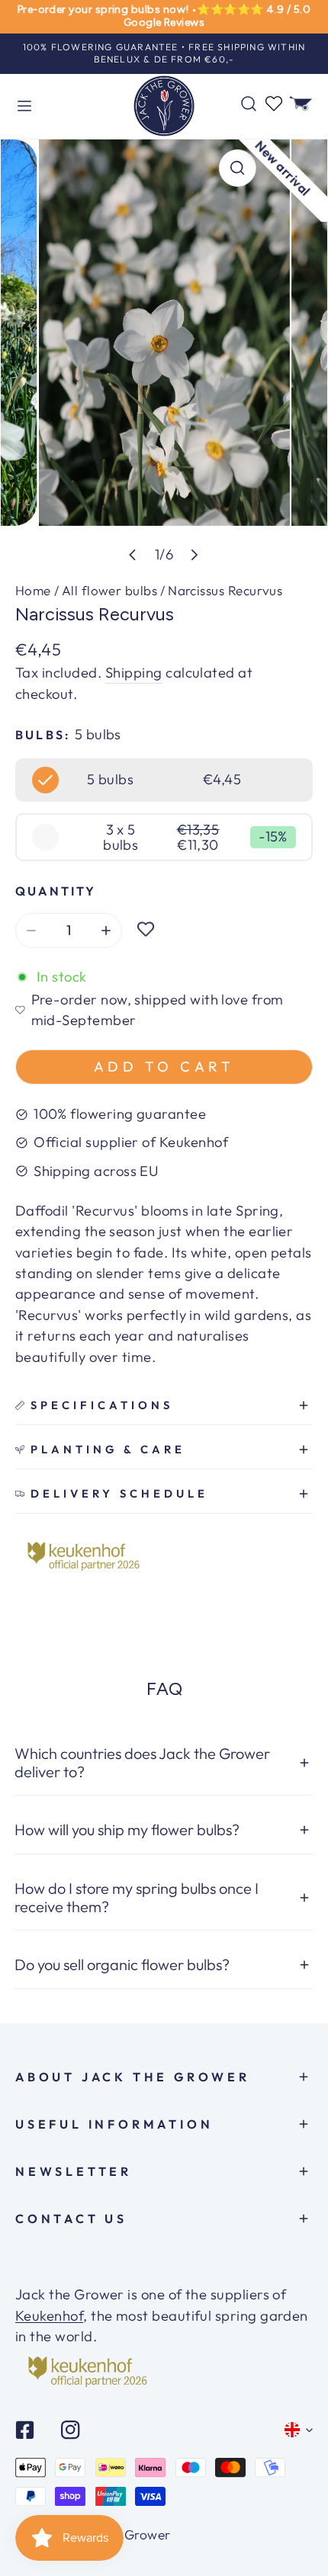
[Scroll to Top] (297, 2519)
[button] (301, 104)
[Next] (194, 555)
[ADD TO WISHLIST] (146, 931)
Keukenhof (49, 2316)
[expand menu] (24, 107)
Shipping (134, 673)
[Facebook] (25, 2430)
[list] (164, 357)
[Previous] (133, 555)
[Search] (249, 104)
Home (33, 590)
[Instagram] (70, 2430)
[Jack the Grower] (164, 107)
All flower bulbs (109, 590)
